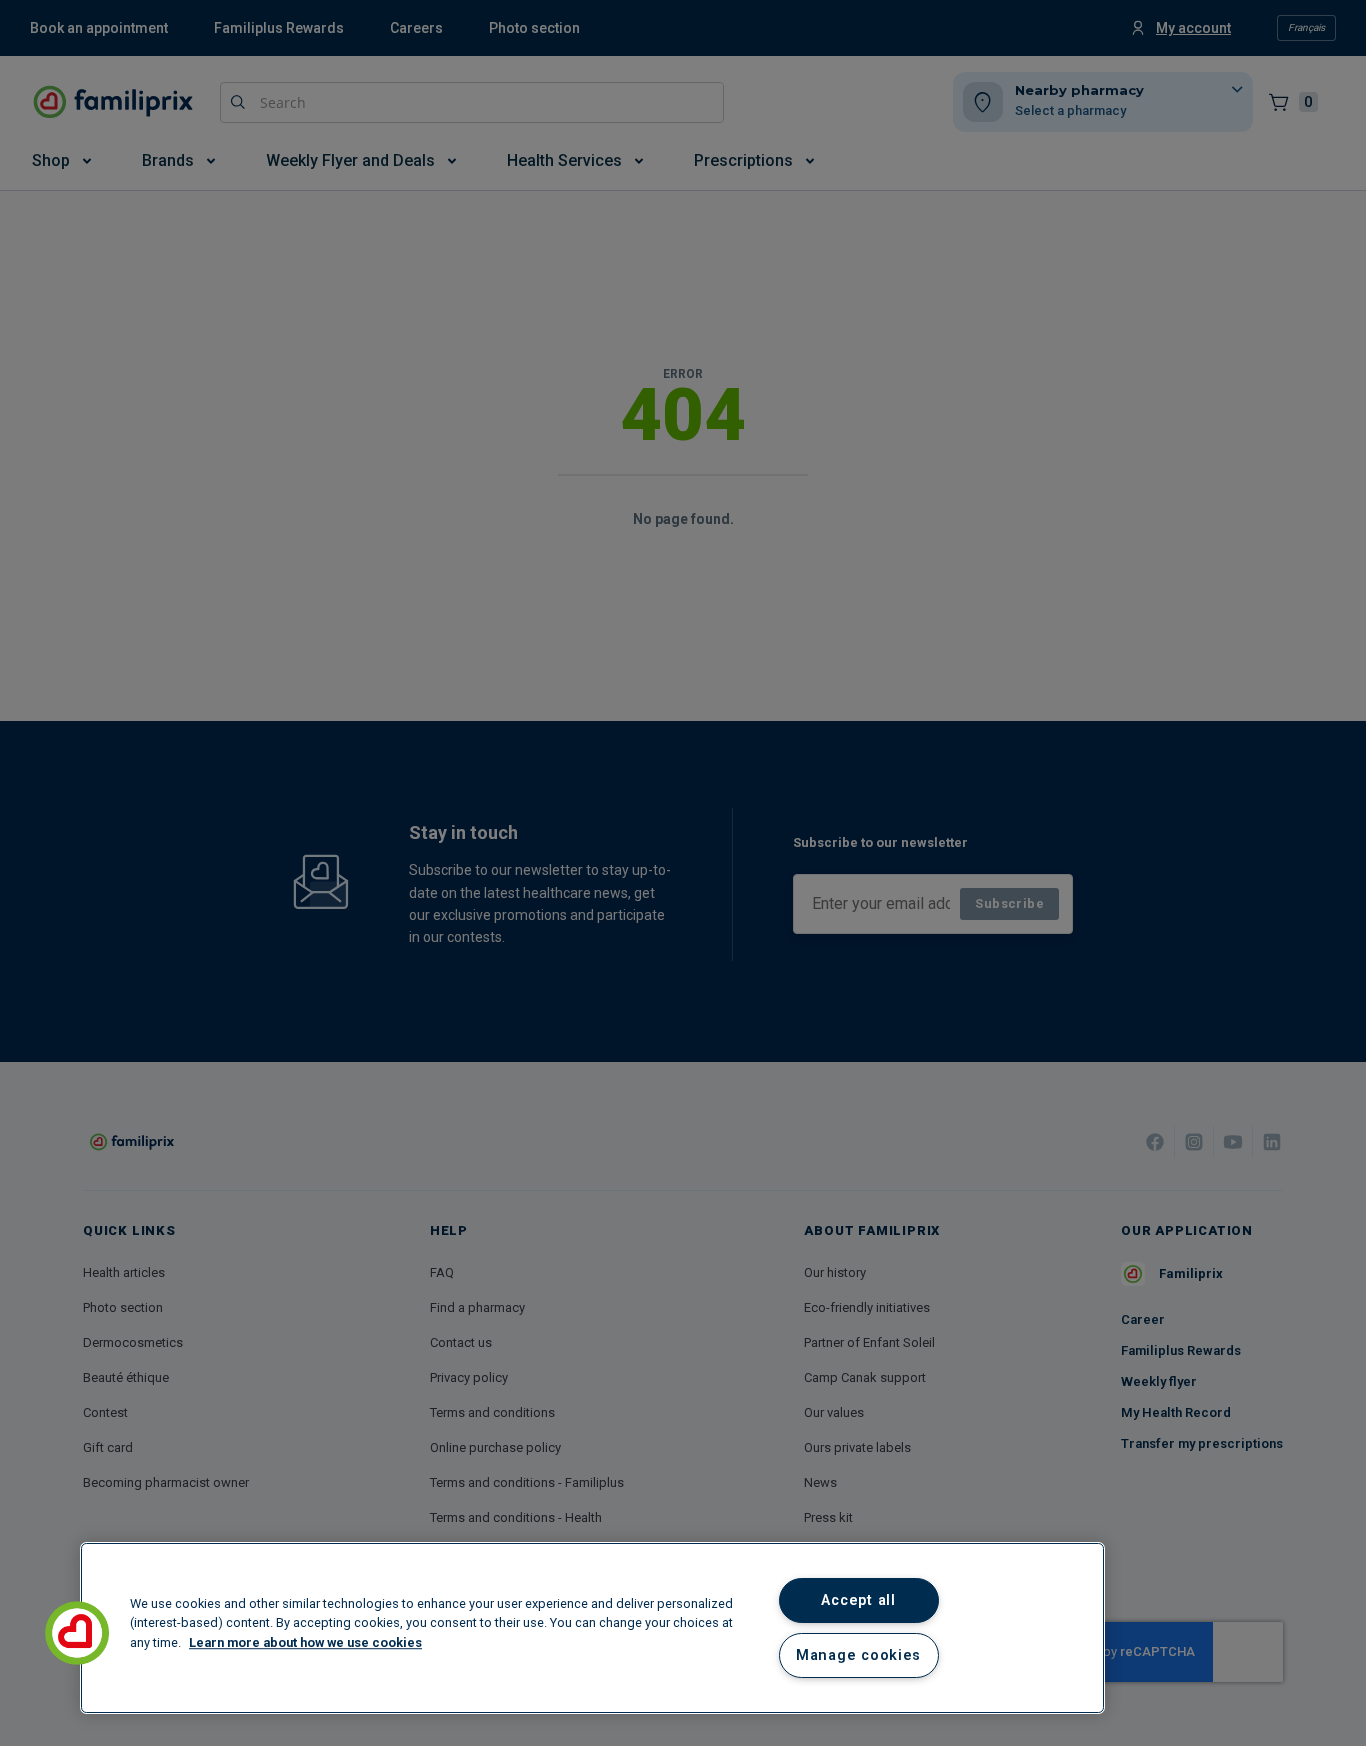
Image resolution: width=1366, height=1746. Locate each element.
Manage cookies (858, 1655)
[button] (77, 1633)
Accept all (858, 1600)
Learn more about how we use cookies (305, 1642)
